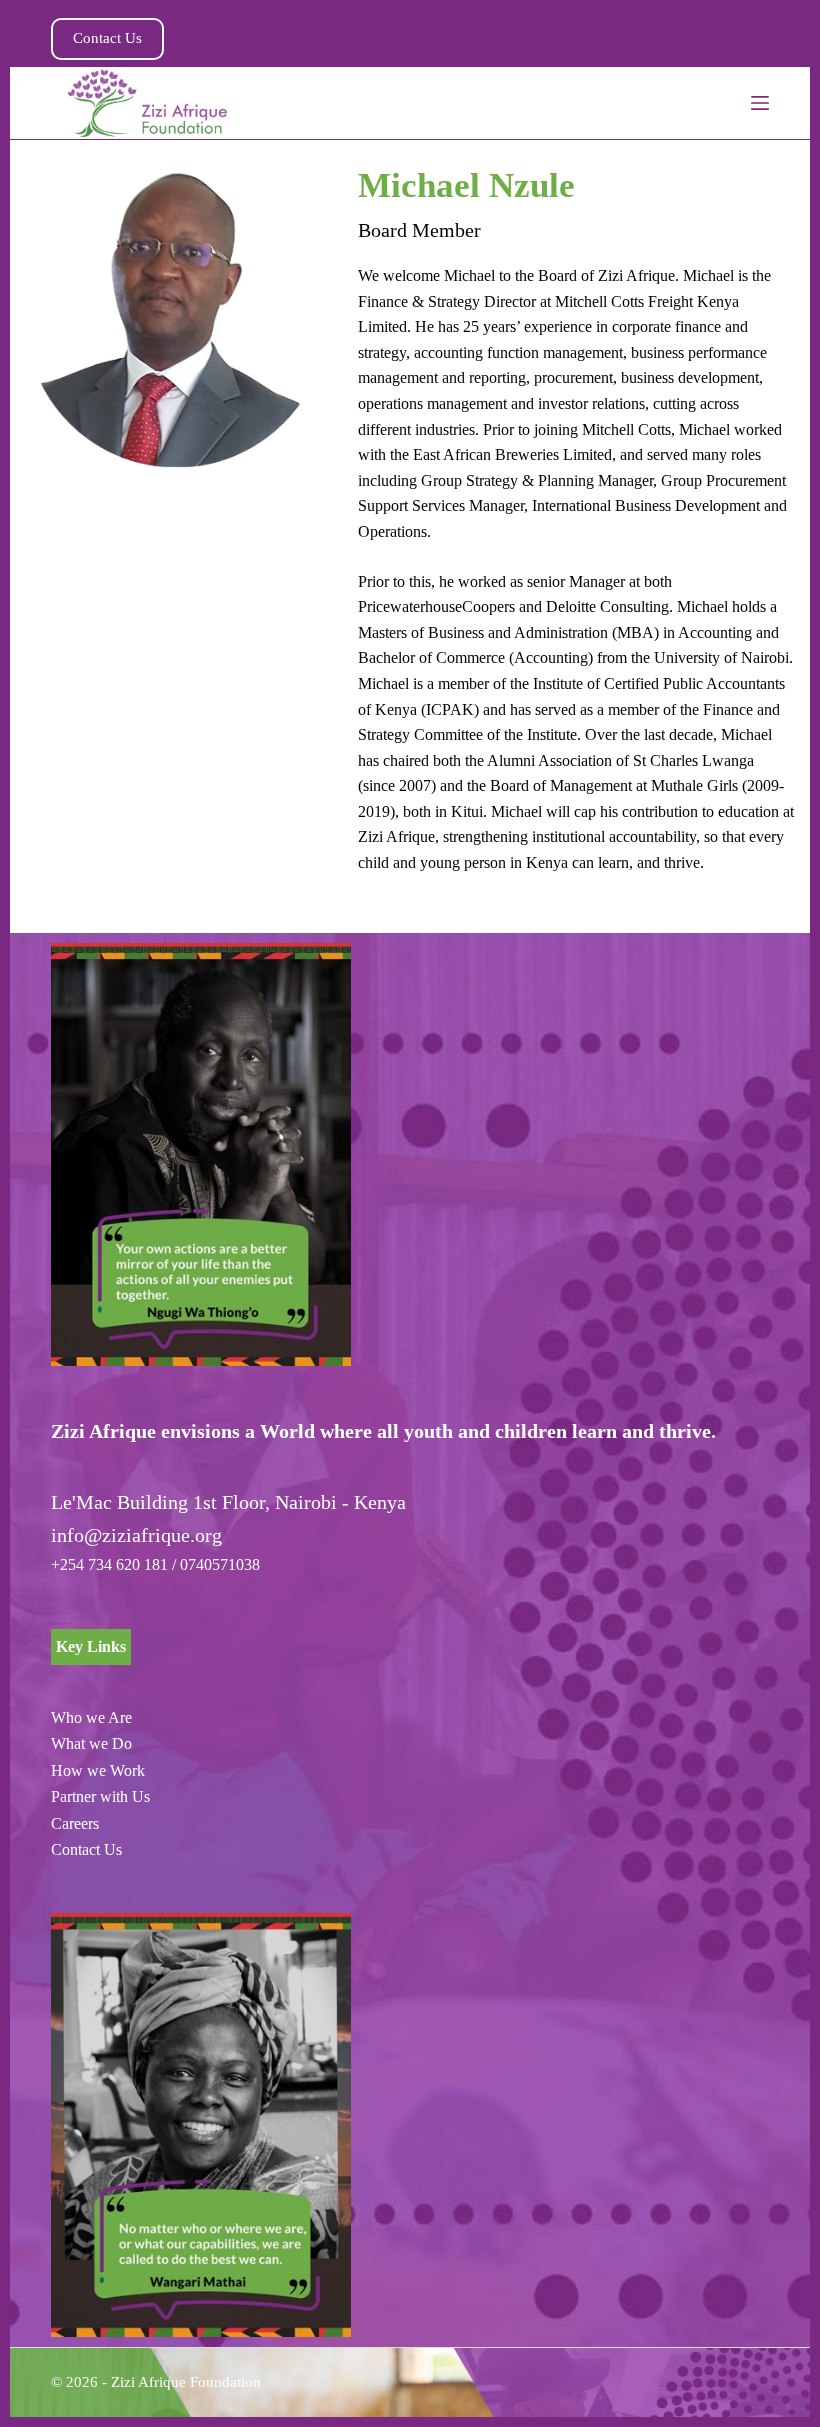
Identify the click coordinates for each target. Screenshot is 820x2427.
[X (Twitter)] (686, 38)
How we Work (98, 1770)
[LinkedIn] (650, 38)
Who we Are (91, 1717)
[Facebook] (614, 38)
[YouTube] (722, 38)
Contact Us (107, 38)
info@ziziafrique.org (136, 1535)
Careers (75, 1823)
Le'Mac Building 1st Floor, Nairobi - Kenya (228, 1502)
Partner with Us (100, 1796)
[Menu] (760, 103)
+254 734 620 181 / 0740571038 (155, 1564)
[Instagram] (758, 38)
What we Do (91, 1743)
